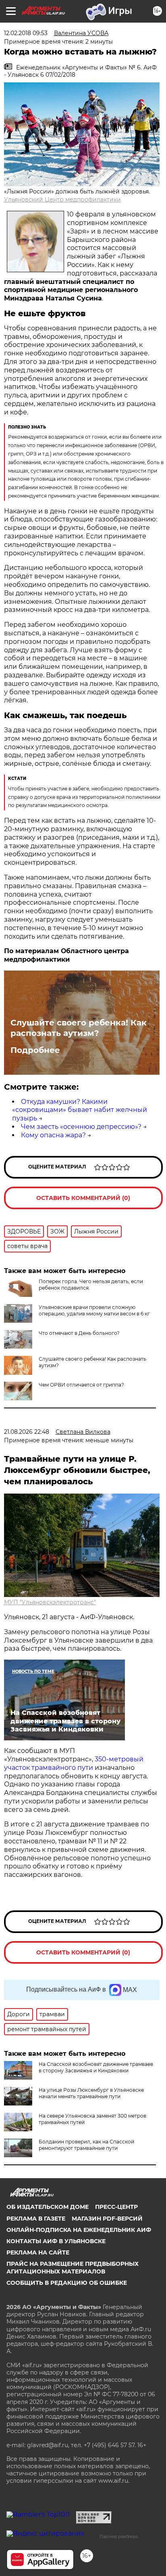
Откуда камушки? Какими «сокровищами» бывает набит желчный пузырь (80, 1110)
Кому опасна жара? (53, 1135)
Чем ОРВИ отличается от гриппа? (81, 1385)
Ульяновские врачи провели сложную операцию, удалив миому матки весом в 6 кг (94, 1310)
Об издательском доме (48, 2207)
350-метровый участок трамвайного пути (74, 1763)
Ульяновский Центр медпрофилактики (62, 200)
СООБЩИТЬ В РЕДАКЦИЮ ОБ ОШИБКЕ (67, 2283)
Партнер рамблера (119, 2536)
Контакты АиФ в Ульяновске (56, 2241)
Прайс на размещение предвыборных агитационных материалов (73, 2267)
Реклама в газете (36, 2219)
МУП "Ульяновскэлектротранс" (50, 1602)
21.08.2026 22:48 (27, 1432)
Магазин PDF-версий (107, 2219)
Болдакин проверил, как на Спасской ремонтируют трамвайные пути (86, 2145)
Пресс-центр (116, 2207)
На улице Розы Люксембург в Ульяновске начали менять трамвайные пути (91, 2093)
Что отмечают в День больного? (79, 1333)
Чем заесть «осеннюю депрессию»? (81, 1127)
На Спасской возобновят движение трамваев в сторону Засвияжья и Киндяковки (96, 2067)
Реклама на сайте (38, 2252)
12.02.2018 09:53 (26, 33)
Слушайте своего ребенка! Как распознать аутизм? (79, 1028)
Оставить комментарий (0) (83, 1198)
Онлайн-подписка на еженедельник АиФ (79, 2230)
